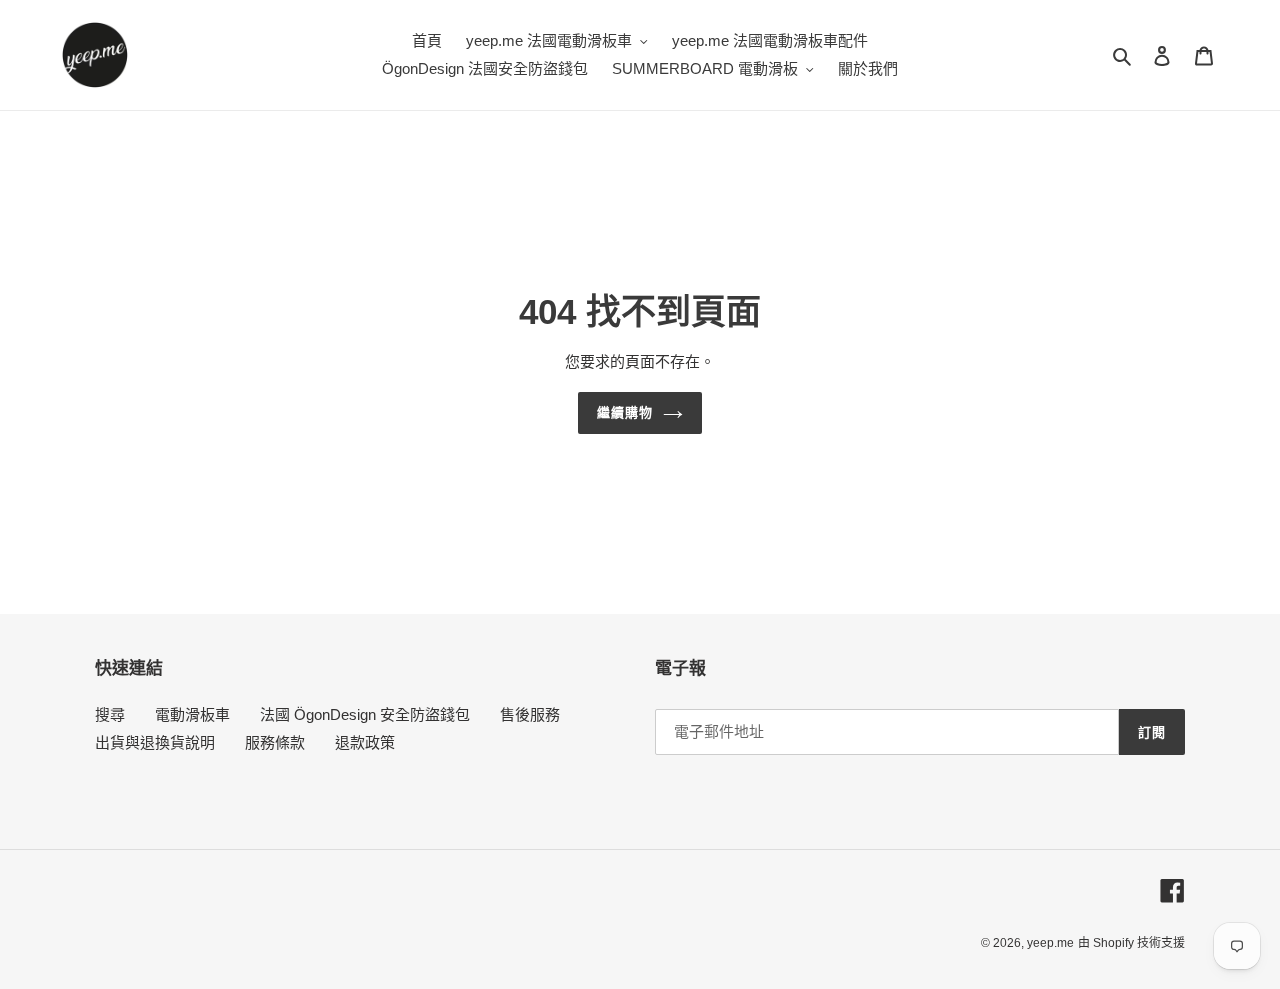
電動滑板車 (192, 714)
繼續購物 (625, 412)
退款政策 (365, 742)
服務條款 (275, 742)
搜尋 (110, 714)
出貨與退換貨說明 (155, 742)
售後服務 (530, 714)
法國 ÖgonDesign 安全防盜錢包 (365, 714)
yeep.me (1050, 943)
